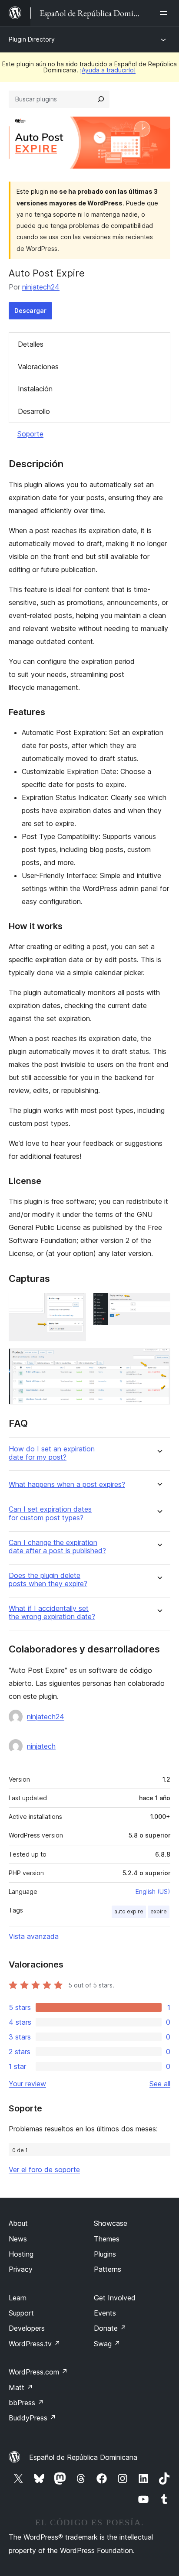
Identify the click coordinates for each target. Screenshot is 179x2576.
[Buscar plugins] (101, 99)
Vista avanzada (34, 1936)
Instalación (35, 389)
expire (159, 1911)
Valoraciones (38, 367)
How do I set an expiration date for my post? (52, 1453)
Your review (27, 2084)
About (18, 2223)
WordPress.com (38, 2372)
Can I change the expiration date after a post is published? (57, 1547)
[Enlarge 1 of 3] (74, 1304)
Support (21, 2313)
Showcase (111, 2223)
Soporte (30, 434)
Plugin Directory (32, 39)
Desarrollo (34, 411)
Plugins (105, 2254)
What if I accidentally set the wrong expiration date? (52, 1613)
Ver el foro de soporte (44, 2169)
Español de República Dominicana (83, 2457)
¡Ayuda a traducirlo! (108, 70)
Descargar (30, 311)
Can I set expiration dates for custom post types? (50, 1513)
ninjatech (41, 1746)
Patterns (108, 2269)
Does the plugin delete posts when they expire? (48, 1580)
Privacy (21, 2269)
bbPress (26, 2403)
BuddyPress (32, 2418)
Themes (107, 2239)
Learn (18, 2298)
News (18, 2239)
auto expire (129, 1911)
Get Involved (115, 2298)
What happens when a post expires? (67, 1485)
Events (105, 2313)
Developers (27, 2328)
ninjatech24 (41, 287)
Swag (107, 2344)
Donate (110, 2328)
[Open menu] (165, 13)
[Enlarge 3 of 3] (159, 1360)
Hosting (21, 2254)
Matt (21, 2387)
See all (160, 2084)
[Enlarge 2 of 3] (159, 1304)
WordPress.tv (35, 2344)
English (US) (153, 1891)
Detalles (31, 344)
